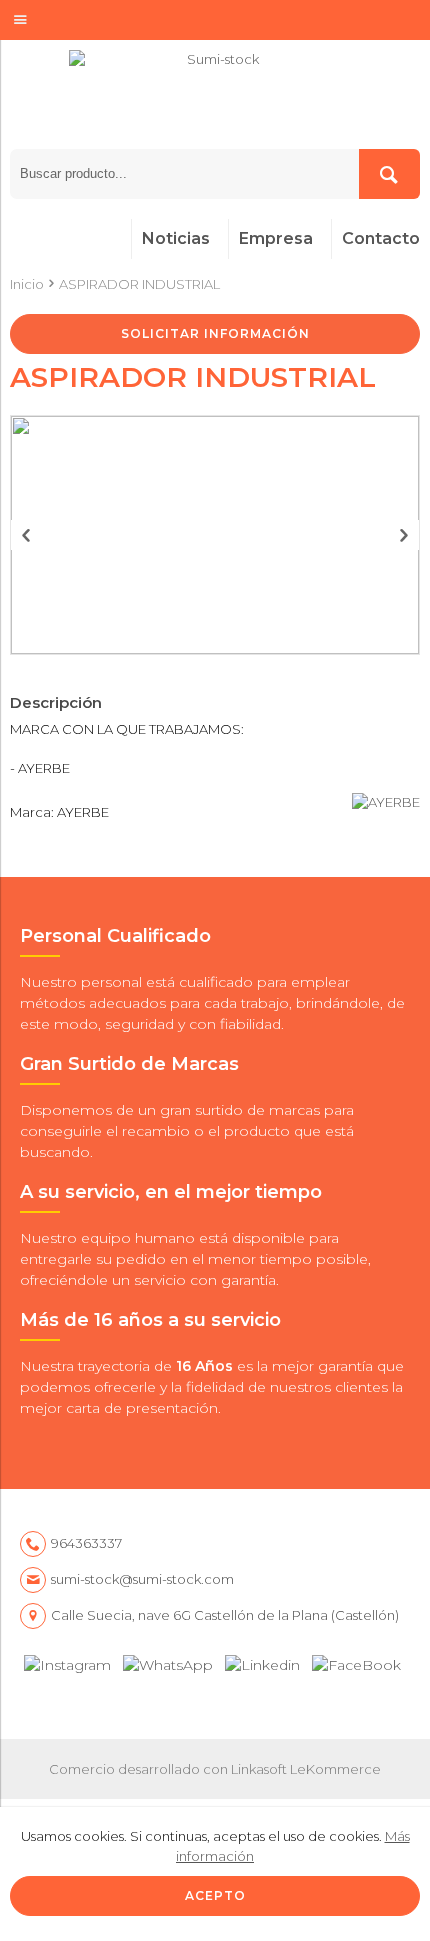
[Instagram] (67, 1661)
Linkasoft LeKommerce (306, 1769)
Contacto (381, 238)
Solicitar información (215, 333)
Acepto (215, 1895)
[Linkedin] (262, 1661)
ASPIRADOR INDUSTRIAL (139, 284)
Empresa (276, 238)
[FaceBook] (356, 1661)
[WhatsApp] (168, 1661)
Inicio (27, 284)
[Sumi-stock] (215, 99)
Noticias (176, 238)
